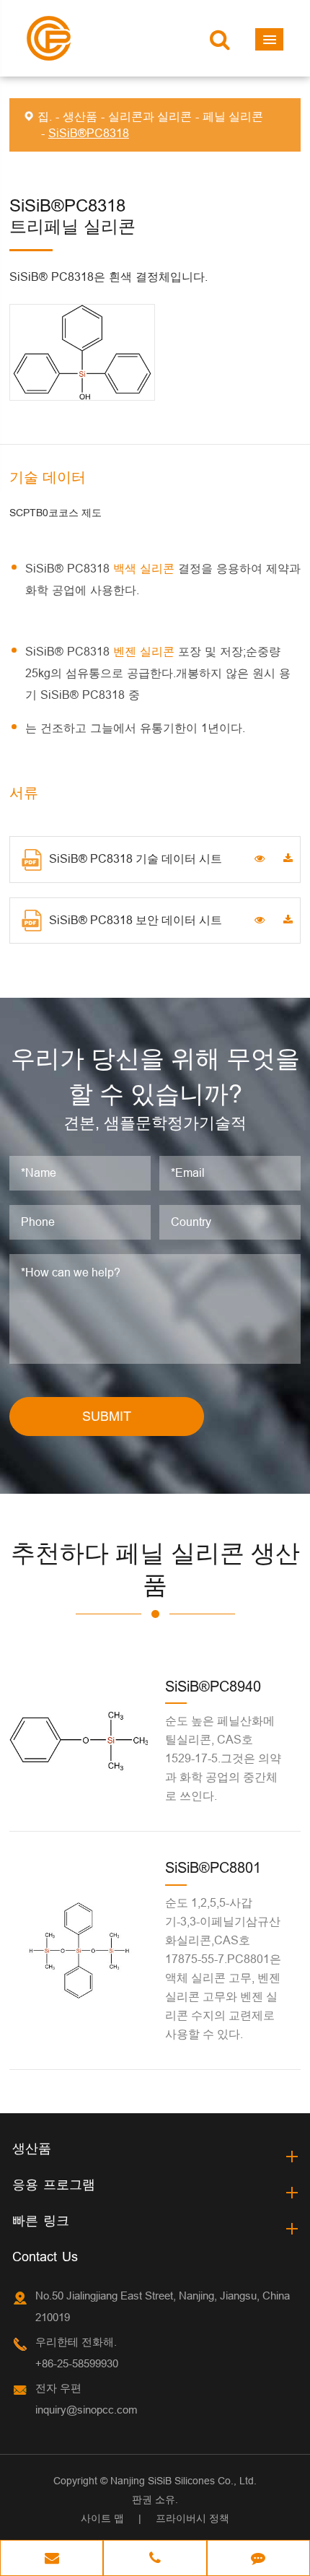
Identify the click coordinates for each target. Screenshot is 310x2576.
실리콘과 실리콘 (150, 116)
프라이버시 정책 (192, 2518)
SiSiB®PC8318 (89, 133)
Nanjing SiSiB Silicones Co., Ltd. (183, 2481)
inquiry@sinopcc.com (87, 2410)
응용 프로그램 (54, 2184)
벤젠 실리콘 (146, 651)
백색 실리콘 (146, 568)
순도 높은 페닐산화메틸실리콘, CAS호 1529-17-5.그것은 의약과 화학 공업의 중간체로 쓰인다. (223, 1758)
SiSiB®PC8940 (213, 1686)
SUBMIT (107, 1416)
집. (45, 116)
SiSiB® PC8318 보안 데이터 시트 (136, 920)
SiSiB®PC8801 (213, 1867)
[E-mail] (52, 2559)
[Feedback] (258, 2559)
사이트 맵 (102, 2518)
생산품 (80, 116)
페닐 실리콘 (233, 116)
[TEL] (155, 2559)
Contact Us (45, 2257)
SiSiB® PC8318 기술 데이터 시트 (136, 858)
